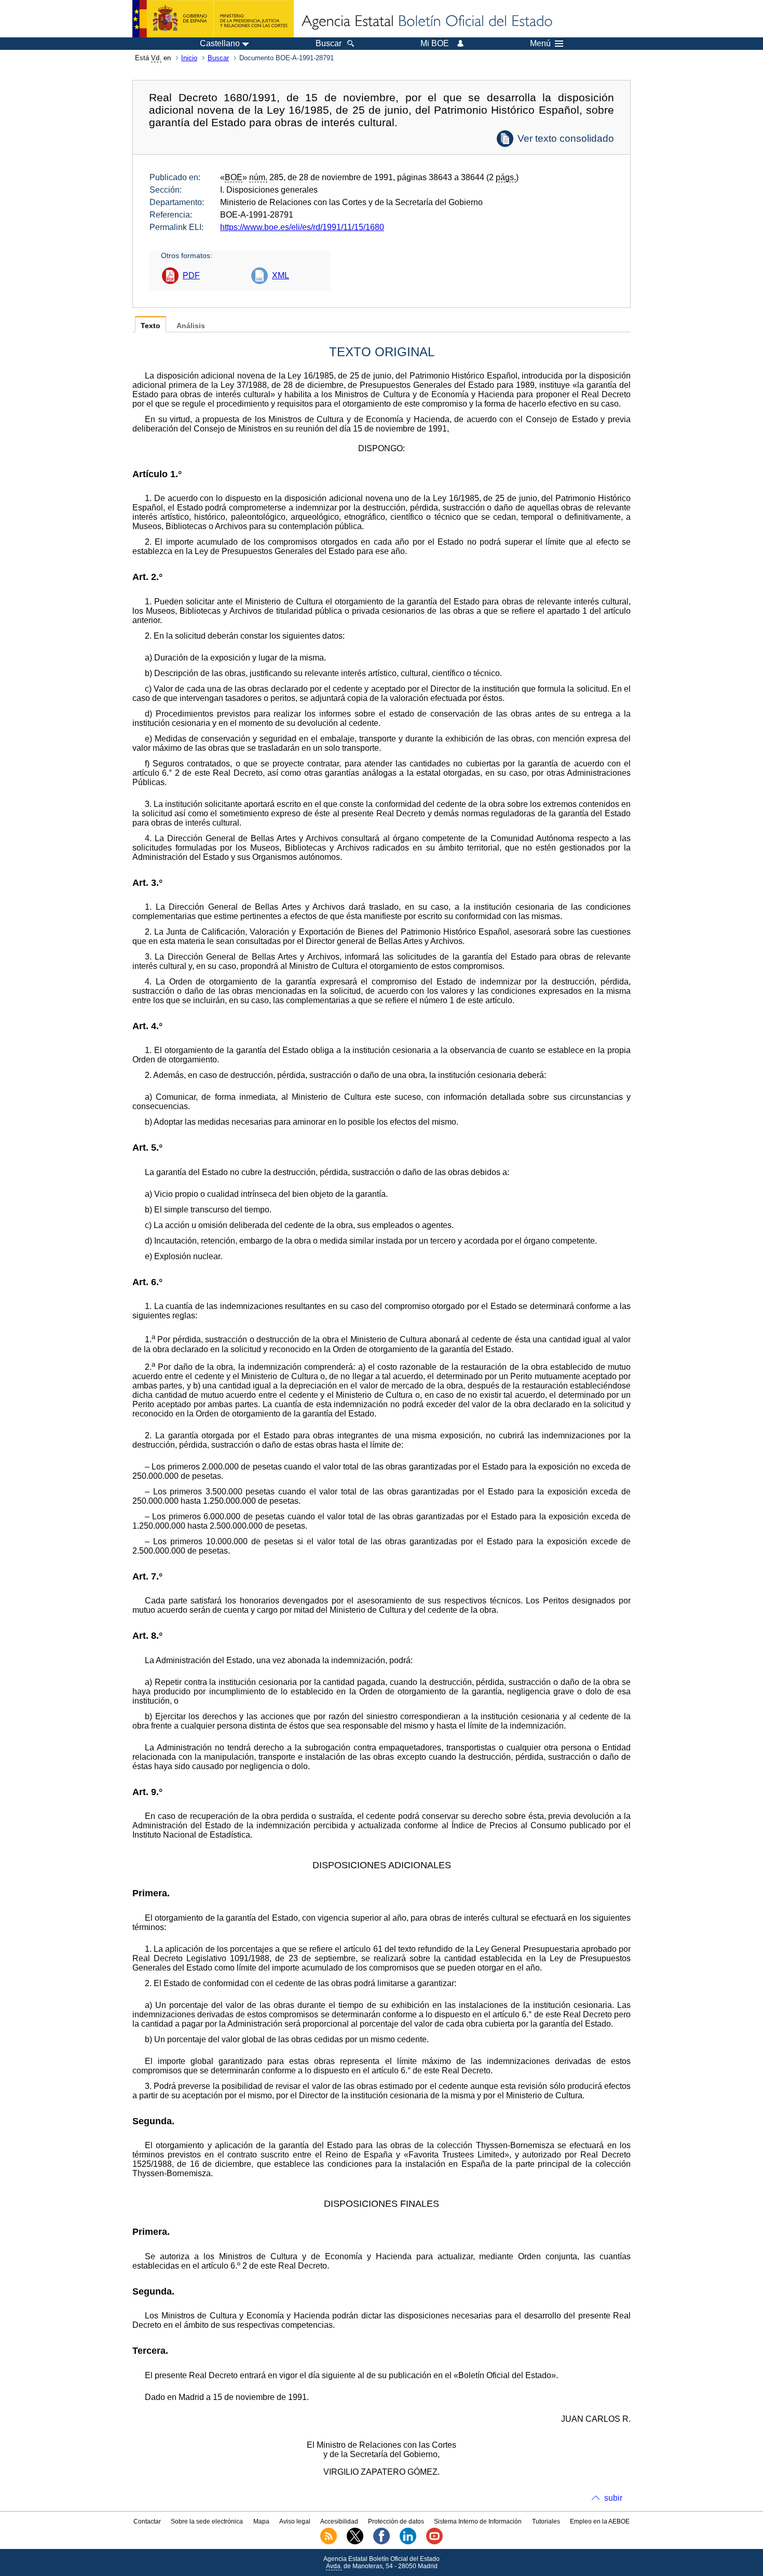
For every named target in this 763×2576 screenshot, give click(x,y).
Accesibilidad (339, 2521)
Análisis (191, 326)
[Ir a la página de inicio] (426, 22)
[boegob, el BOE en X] (355, 2542)
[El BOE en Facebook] (382, 2542)
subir (613, 2498)
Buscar (218, 58)
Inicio (189, 58)
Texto (151, 326)
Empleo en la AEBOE (600, 2521)
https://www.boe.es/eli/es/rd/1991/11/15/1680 (302, 227)
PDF (191, 275)
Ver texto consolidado (566, 138)
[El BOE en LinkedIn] (408, 2542)
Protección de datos (396, 2521)
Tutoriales (546, 2521)
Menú (540, 44)
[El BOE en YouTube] (434, 2542)
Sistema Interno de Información (478, 2521)
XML (281, 275)
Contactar (147, 2521)
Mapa (261, 2521)
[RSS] (329, 2542)
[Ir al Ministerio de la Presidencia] (213, 19)
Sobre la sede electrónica (207, 2521)
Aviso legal (295, 2521)
